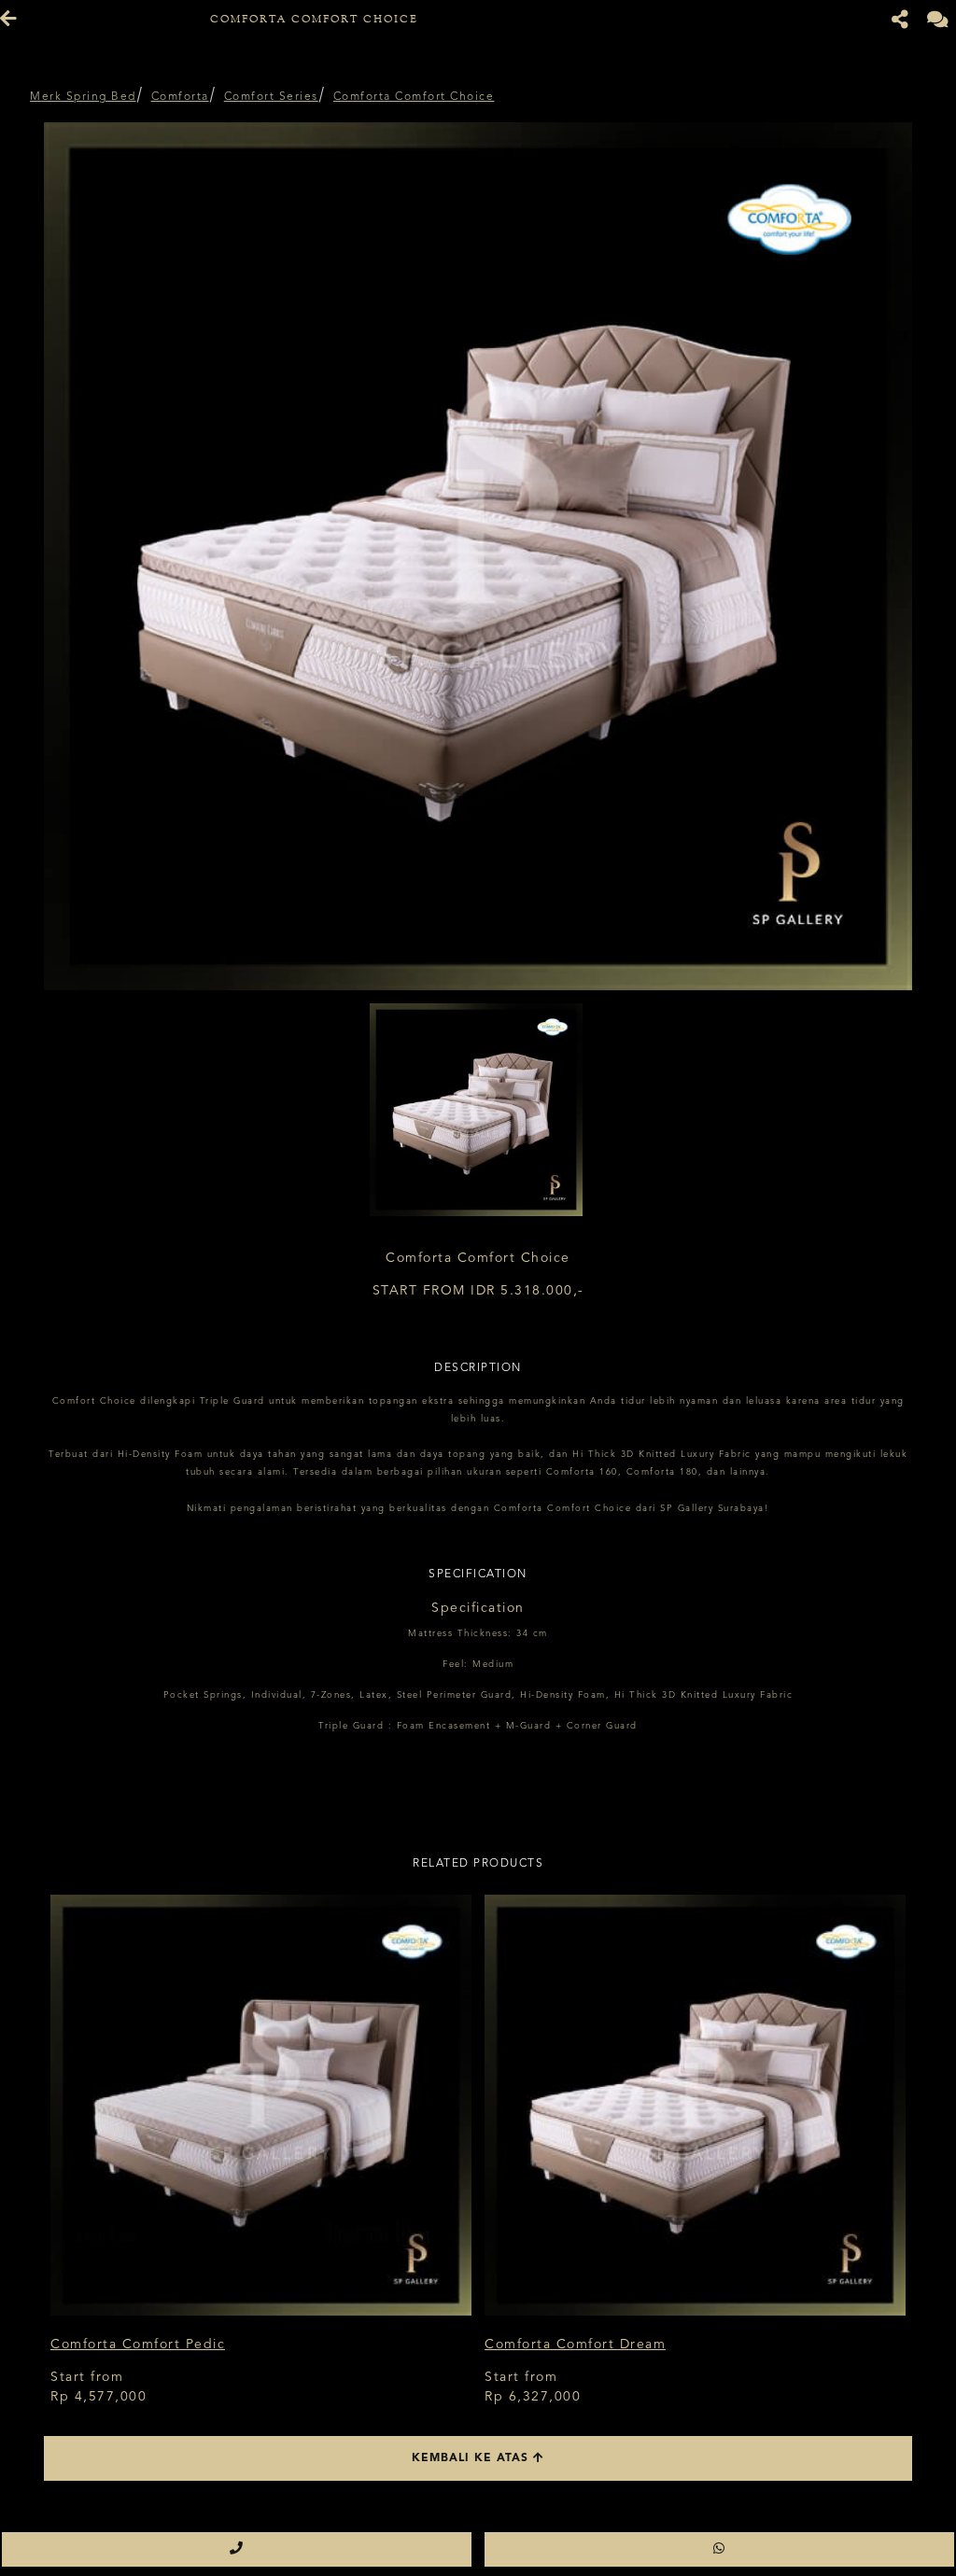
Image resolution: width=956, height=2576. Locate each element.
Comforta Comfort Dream (575, 2345)
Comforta (180, 97)
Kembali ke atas (472, 2458)
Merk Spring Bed (83, 97)
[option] (478, 556)
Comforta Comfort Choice (414, 97)
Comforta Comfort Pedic (138, 2345)
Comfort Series (271, 97)
